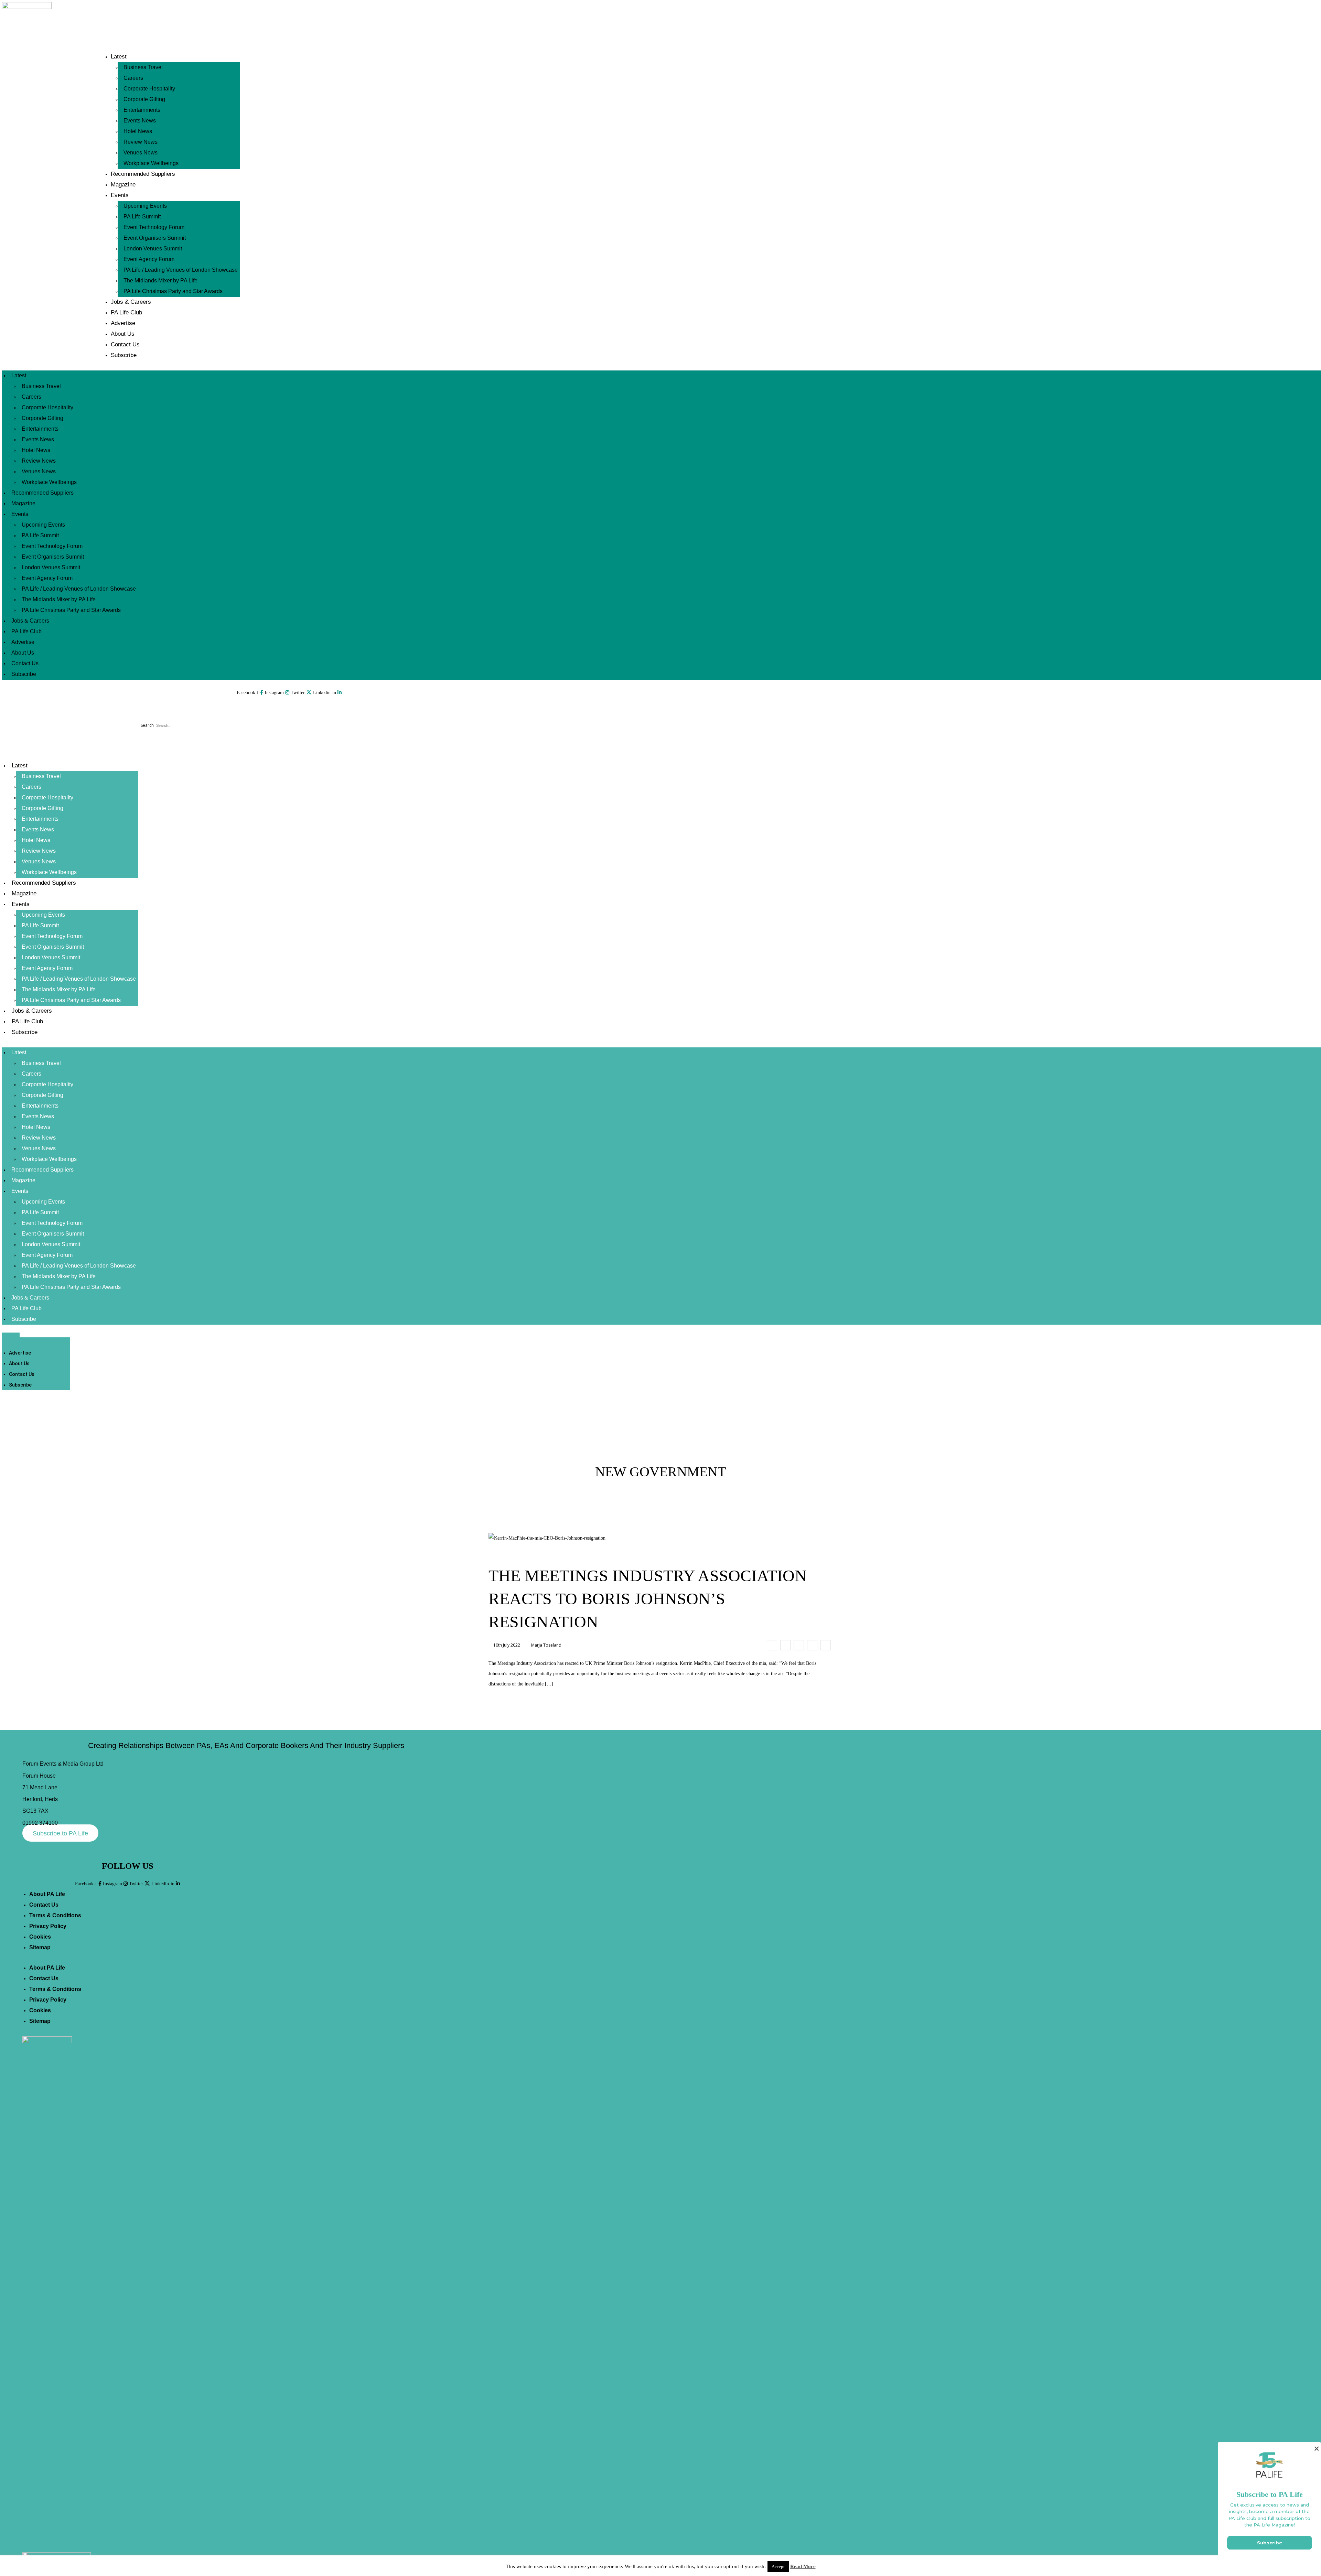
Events (120, 195)
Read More (803, 2566)
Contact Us (125, 344)
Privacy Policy (48, 1926)
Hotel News (138, 131)
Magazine (123, 185)
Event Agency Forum (149, 259)
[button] (173, 710)
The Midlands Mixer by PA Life (160, 281)
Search (147, 725)
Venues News (141, 153)
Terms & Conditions (55, 1915)
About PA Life (47, 1894)
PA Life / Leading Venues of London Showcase (181, 270)
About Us (123, 334)
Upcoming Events (145, 206)
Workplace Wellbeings (151, 163)
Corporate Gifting (144, 99)
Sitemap (40, 1947)
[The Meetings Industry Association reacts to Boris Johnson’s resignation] (772, 1645)
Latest (119, 57)
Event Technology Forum (154, 227)
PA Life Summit (142, 217)
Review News (141, 142)
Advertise (123, 323)
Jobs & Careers (131, 302)
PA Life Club (126, 312)
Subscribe (124, 355)
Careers (133, 78)
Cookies (40, 1937)
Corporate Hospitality (149, 89)
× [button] (1316, 2449)
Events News (140, 121)
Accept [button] (778, 2567)
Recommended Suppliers (143, 174)
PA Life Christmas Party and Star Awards (173, 291)
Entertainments (142, 110)
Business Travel (143, 67)
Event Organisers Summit (155, 238)
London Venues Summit (153, 249)
